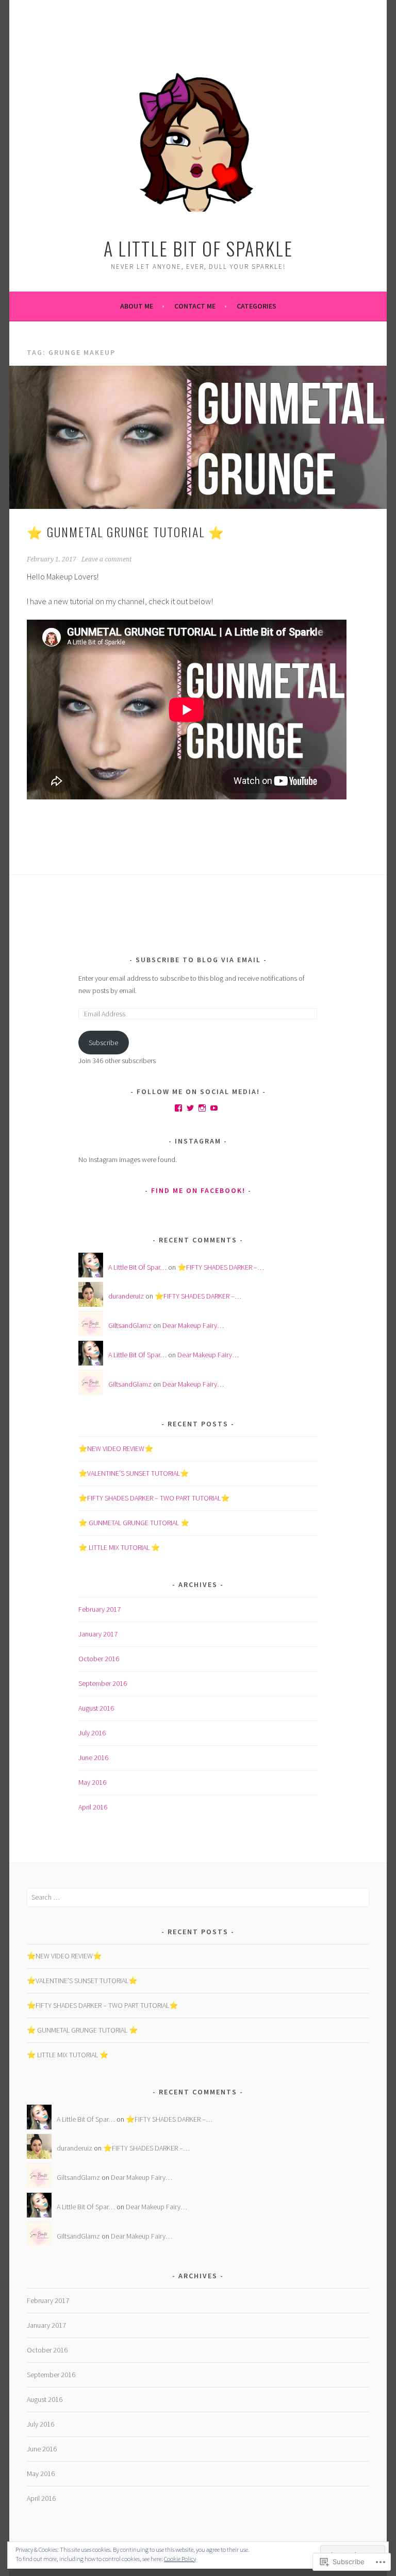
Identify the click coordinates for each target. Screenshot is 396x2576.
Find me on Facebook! (198, 1190)
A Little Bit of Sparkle (198, 248)
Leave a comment (106, 559)
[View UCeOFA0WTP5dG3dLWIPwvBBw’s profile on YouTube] (214, 1108)
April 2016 (93, 1807)
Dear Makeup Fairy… (193, 1325)
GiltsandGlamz (130, 1325)
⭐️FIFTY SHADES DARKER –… (221, 1267)
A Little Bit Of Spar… (137, 1267)
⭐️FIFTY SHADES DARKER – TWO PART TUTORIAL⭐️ (154, 1498)
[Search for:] (198, 1897)
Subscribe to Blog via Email (198, 960)
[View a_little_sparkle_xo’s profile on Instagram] (202, 1108)
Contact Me (195, 306)
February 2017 (100, 1609)
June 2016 (93, 1758)
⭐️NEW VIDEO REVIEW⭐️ (116, 1448)
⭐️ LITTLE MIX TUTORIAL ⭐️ (119, 1547)
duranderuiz (126, 1296)
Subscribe (103, 1043)
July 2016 (92, 1733)
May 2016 (92, 1782)
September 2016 (103, 1683)
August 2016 (96, 1708)
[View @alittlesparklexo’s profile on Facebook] (178, 1108)
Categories (257, 306)
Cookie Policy (180, 2559)
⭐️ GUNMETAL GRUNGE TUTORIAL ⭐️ (126, 532)
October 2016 (99, 1659)
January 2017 (98, 1634)
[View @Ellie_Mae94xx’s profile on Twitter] (190, 1108)
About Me (137, 306)
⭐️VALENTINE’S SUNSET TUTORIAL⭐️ (134, 1473)
